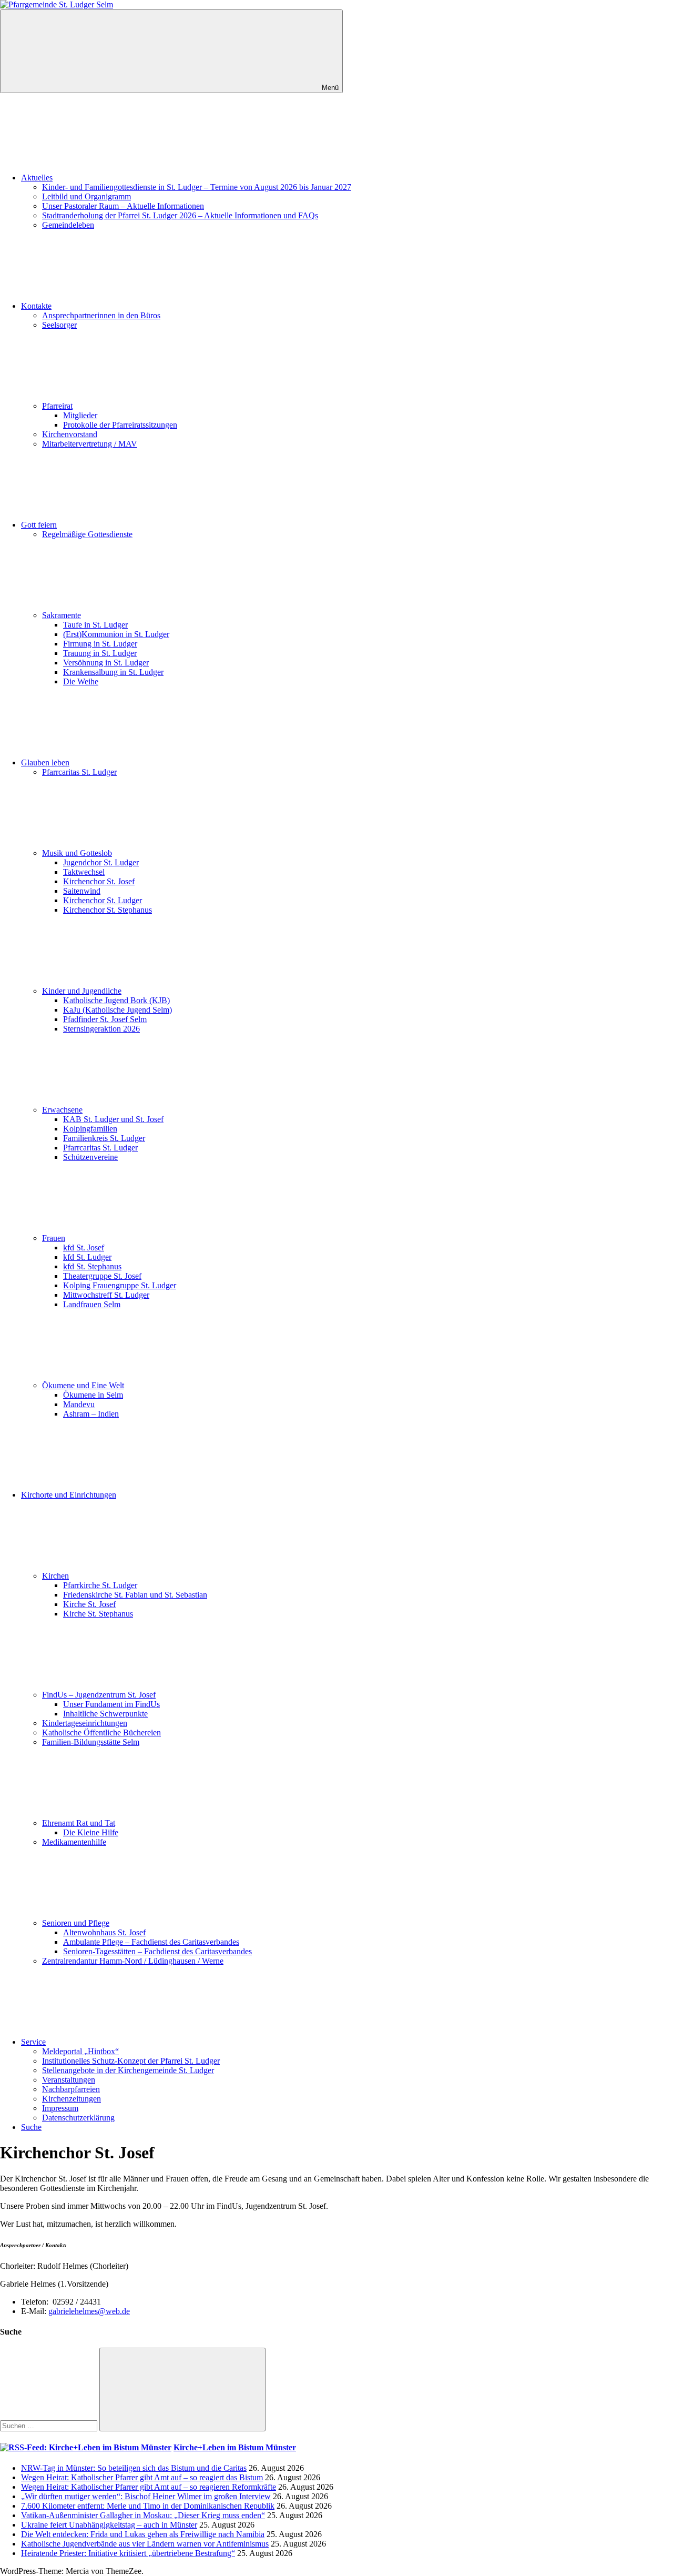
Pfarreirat (57, 406)
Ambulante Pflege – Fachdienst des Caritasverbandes (151, 1942)
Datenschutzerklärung (78, 2118)
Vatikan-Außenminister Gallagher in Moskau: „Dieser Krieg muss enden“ (143, 2515)
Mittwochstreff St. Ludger (106, 1295)
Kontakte (36, 306)
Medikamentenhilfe (74, 1842)
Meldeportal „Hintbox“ (80, 2051)
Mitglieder (80, 415)
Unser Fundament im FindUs (111, 1704)
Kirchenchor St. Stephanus (108, 910)
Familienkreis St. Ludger (104, 1138)
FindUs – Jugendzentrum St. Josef (99, 1695)
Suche (31, 2127)
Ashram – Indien (91, 1414)
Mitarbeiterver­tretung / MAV (90, 444)
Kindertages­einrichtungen (85, 1723)
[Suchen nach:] (50, 2425)
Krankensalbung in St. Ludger (113, 672)
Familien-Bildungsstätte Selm (91, 1742)
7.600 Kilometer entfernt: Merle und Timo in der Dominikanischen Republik (148, 2506)
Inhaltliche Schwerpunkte (105, 1714)
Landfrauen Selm (92, 1304)
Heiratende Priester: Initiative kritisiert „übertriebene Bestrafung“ (128, 2553)
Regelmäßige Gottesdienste (87, 534)
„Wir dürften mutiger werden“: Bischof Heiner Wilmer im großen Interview (146, 2496)
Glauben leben (45, 762)
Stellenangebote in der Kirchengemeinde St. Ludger (128, 2070)
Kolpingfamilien (90, 1129)
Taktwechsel (84, 872)
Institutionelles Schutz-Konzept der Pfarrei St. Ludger (131, 2061)
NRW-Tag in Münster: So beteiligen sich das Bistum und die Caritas (134, 2468)
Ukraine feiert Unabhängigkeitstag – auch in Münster (109, 2525)
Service (33, 2042)
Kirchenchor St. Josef (99, 881)
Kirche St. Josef (89, 1604)
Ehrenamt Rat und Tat (79, 1823)
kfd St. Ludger (87, 1257)
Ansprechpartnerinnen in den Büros (101, 315)
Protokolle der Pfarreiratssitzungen (120, 425)
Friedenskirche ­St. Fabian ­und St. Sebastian (135, 1595)
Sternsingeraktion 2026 (101, 1029)
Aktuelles (37, 178)
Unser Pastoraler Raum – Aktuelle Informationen (123, 206)
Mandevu (79, 1404)
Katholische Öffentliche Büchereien (101, 1733)
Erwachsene (62, 1110)
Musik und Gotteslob (77, 853)
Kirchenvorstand (70, 434)
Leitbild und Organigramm (86, 196)
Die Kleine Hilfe (91, 1832)
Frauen (54, 1238)
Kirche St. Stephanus (98, 1614)
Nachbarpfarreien (71, 2089)
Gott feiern (39, 525)
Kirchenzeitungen (72, 2099)
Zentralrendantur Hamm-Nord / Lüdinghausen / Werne (133, 1961)
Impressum (60, 2108)
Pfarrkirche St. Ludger (100, 1585)
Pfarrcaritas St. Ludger (79, 772)
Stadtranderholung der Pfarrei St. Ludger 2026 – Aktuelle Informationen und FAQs (180, 215)
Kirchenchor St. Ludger (103, 900)
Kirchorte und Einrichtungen (69, 1495)
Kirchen (55, 1576)
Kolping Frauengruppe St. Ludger (120, 1285)
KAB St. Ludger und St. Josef (113, 1119)
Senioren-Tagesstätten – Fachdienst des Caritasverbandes (157, 1951)
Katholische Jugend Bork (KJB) (116, 1000)
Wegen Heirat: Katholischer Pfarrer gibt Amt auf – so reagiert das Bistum (142, 2477)
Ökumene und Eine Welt (83, 1385)
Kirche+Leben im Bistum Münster (235, 2447)
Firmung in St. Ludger (100, 644)
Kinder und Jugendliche (82, 991)
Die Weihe (81, 681)
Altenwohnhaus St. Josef (104, 1932)
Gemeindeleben (68, 225)
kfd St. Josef (84, 1247)
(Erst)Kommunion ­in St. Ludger (116, 634)
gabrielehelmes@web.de (89, 2311)
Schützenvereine (90, 1157)
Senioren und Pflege (76, 1923)
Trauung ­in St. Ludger (100, 653)
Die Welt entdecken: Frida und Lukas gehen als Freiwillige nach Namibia (143, 2534)
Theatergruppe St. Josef (102, 1276)
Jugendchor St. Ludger (101, 862)
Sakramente (62, 615)
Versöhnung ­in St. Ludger (106, 663)
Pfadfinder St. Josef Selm (105, 1019)
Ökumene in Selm (93, 1395)
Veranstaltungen (69, 2080)
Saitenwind (82, 891)
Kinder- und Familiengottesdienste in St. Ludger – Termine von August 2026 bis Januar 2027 (197, 187)
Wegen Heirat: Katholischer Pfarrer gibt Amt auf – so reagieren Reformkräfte (149, 2487)
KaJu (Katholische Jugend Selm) (118, 1010)
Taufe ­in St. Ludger (95, 625)
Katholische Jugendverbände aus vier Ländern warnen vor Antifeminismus (145, 2544)
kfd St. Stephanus (92, 1266)
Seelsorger (59, 325)
